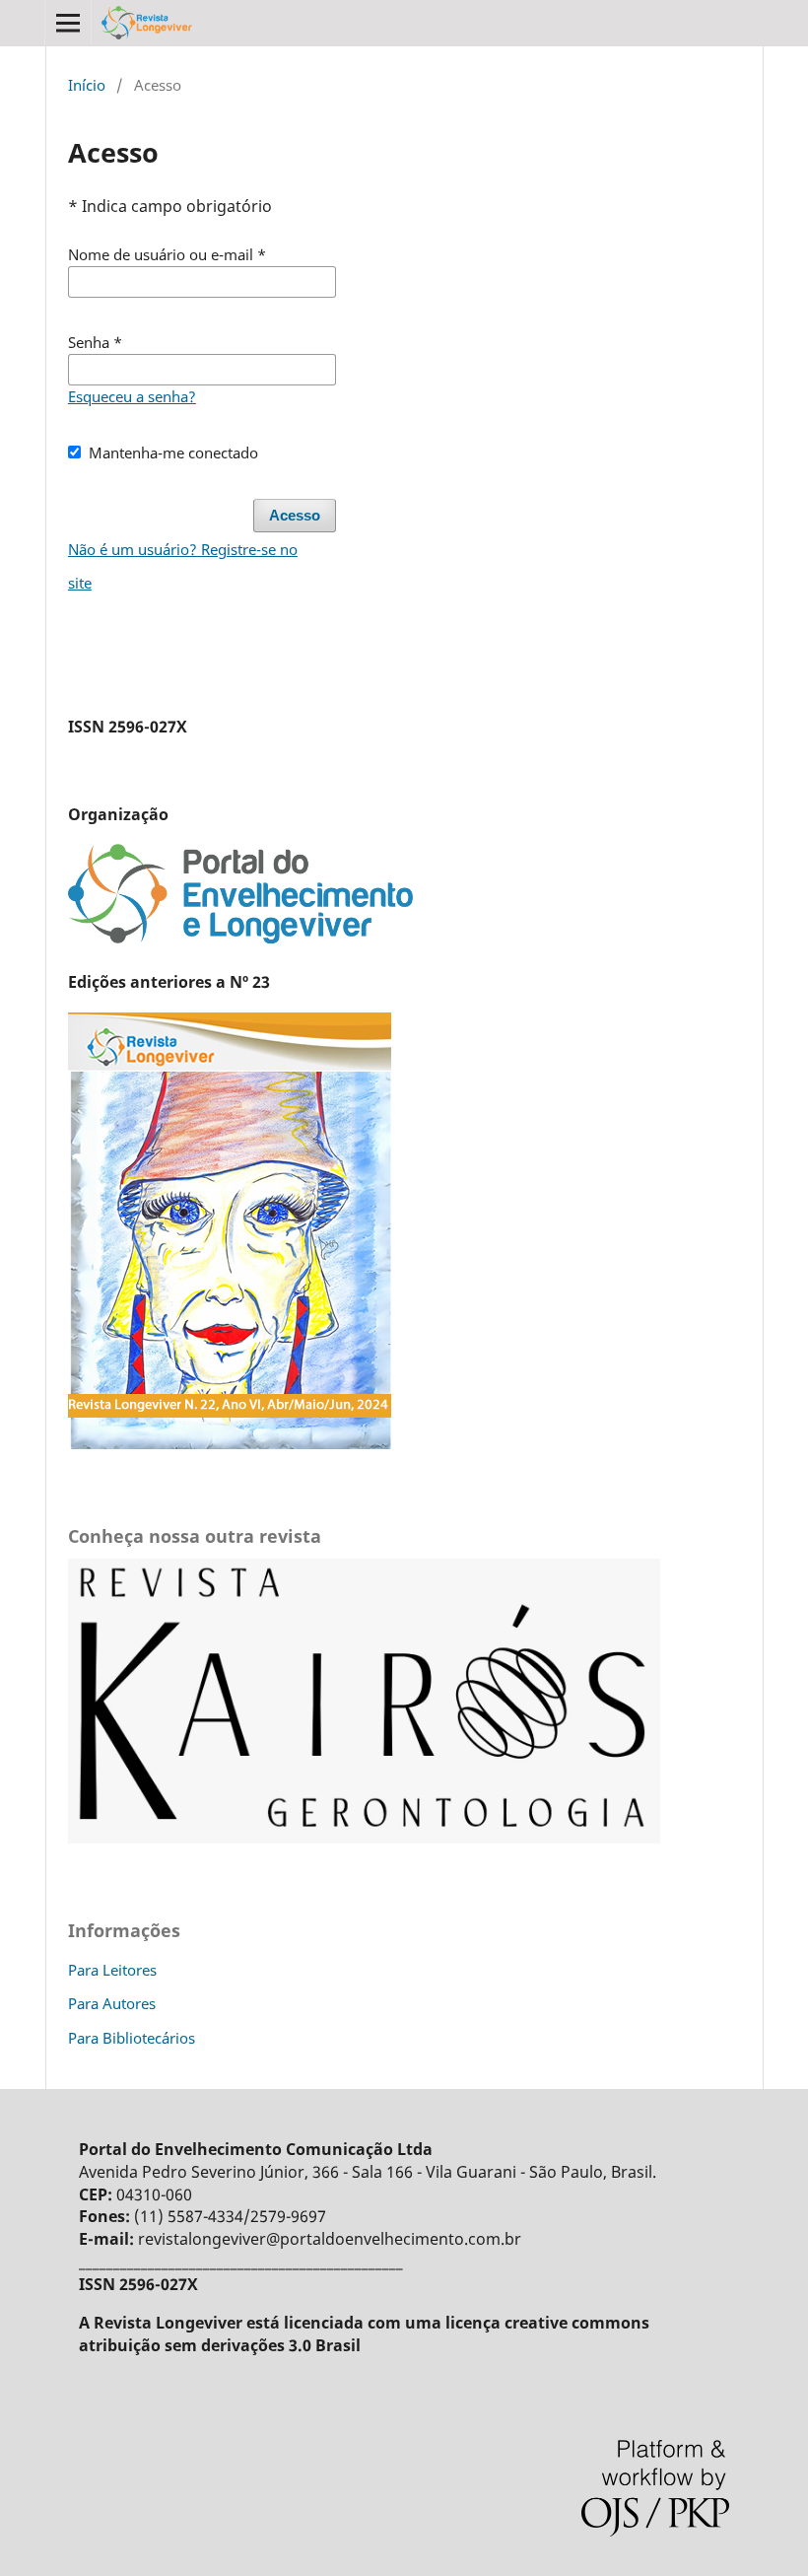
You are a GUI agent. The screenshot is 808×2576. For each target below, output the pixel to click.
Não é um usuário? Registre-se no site (183, 566)
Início (87, 85)
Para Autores (112, 2003)
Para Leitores (112, 1970)
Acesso (295, 516)
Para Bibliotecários (132, 2038)
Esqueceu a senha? (132, 396)
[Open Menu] (68, 23)
